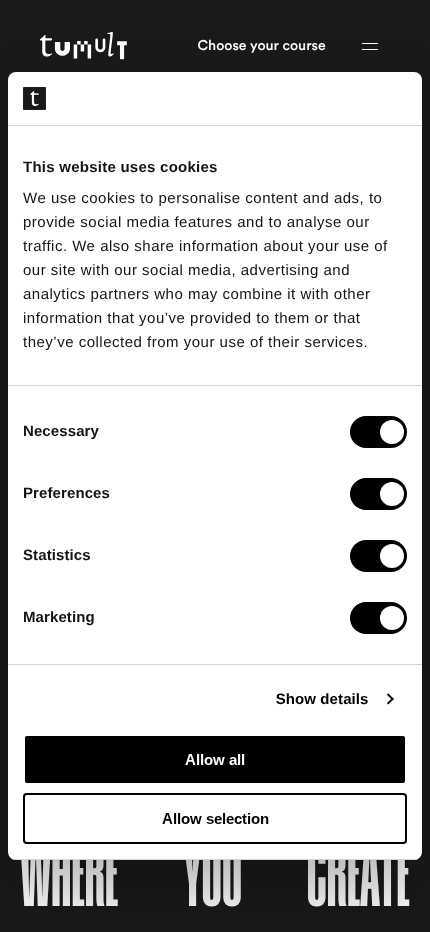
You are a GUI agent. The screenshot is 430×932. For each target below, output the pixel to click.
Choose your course (262, 46)
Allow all (215, 759)
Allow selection (215, 818)
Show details (322, 699)
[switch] (378, 494)
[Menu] (370, 46)
